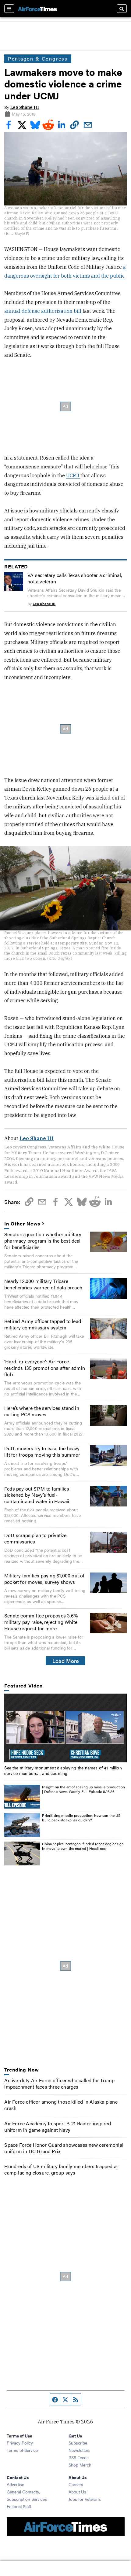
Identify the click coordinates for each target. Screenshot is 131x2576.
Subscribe (78, 2443)
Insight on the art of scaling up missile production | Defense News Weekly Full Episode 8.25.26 (83, 1789)
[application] (65, 1728)
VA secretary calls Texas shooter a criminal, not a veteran (75, 578)
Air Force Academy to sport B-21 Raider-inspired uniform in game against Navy (57, 2127)
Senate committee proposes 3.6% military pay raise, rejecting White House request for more (41, 1622)
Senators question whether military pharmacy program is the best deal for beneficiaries (43, 1241)
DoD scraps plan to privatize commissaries (35, 1538)
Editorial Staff (19, 2506)
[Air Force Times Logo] (37, 8)
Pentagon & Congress (38, 59)
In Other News (22, 1224)
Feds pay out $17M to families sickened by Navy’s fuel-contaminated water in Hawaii (37, 1495)
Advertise (15, 2484)
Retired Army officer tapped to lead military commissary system (43, 1324)
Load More (66, 1661)
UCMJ (73, 475)
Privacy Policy (20, 2443)
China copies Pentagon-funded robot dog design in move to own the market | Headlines (83, 1846)
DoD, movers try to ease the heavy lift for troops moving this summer (42, 1451)
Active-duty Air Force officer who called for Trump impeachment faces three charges (59, 2083)
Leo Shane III (25, 107)
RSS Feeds (79, 2457)
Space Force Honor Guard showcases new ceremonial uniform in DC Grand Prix (64, 2148)
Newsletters (80, 2450)
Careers (76, 2484)
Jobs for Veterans (85, 2499)
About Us (77, 2492)
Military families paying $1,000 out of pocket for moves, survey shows (44, 1579)
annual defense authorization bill (43, 311)
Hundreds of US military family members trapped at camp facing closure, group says (61, 2169)
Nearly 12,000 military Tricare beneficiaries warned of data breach (43, 1284)
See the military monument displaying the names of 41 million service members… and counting (63, 1770)
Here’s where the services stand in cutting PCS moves (42, 1411)
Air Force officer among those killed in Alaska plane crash (61, 2105)
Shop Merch (80, 2465)
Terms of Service (22, 2450)
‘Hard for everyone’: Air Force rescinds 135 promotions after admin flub (45, 1368)
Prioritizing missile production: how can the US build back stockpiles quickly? (81, 1818)
